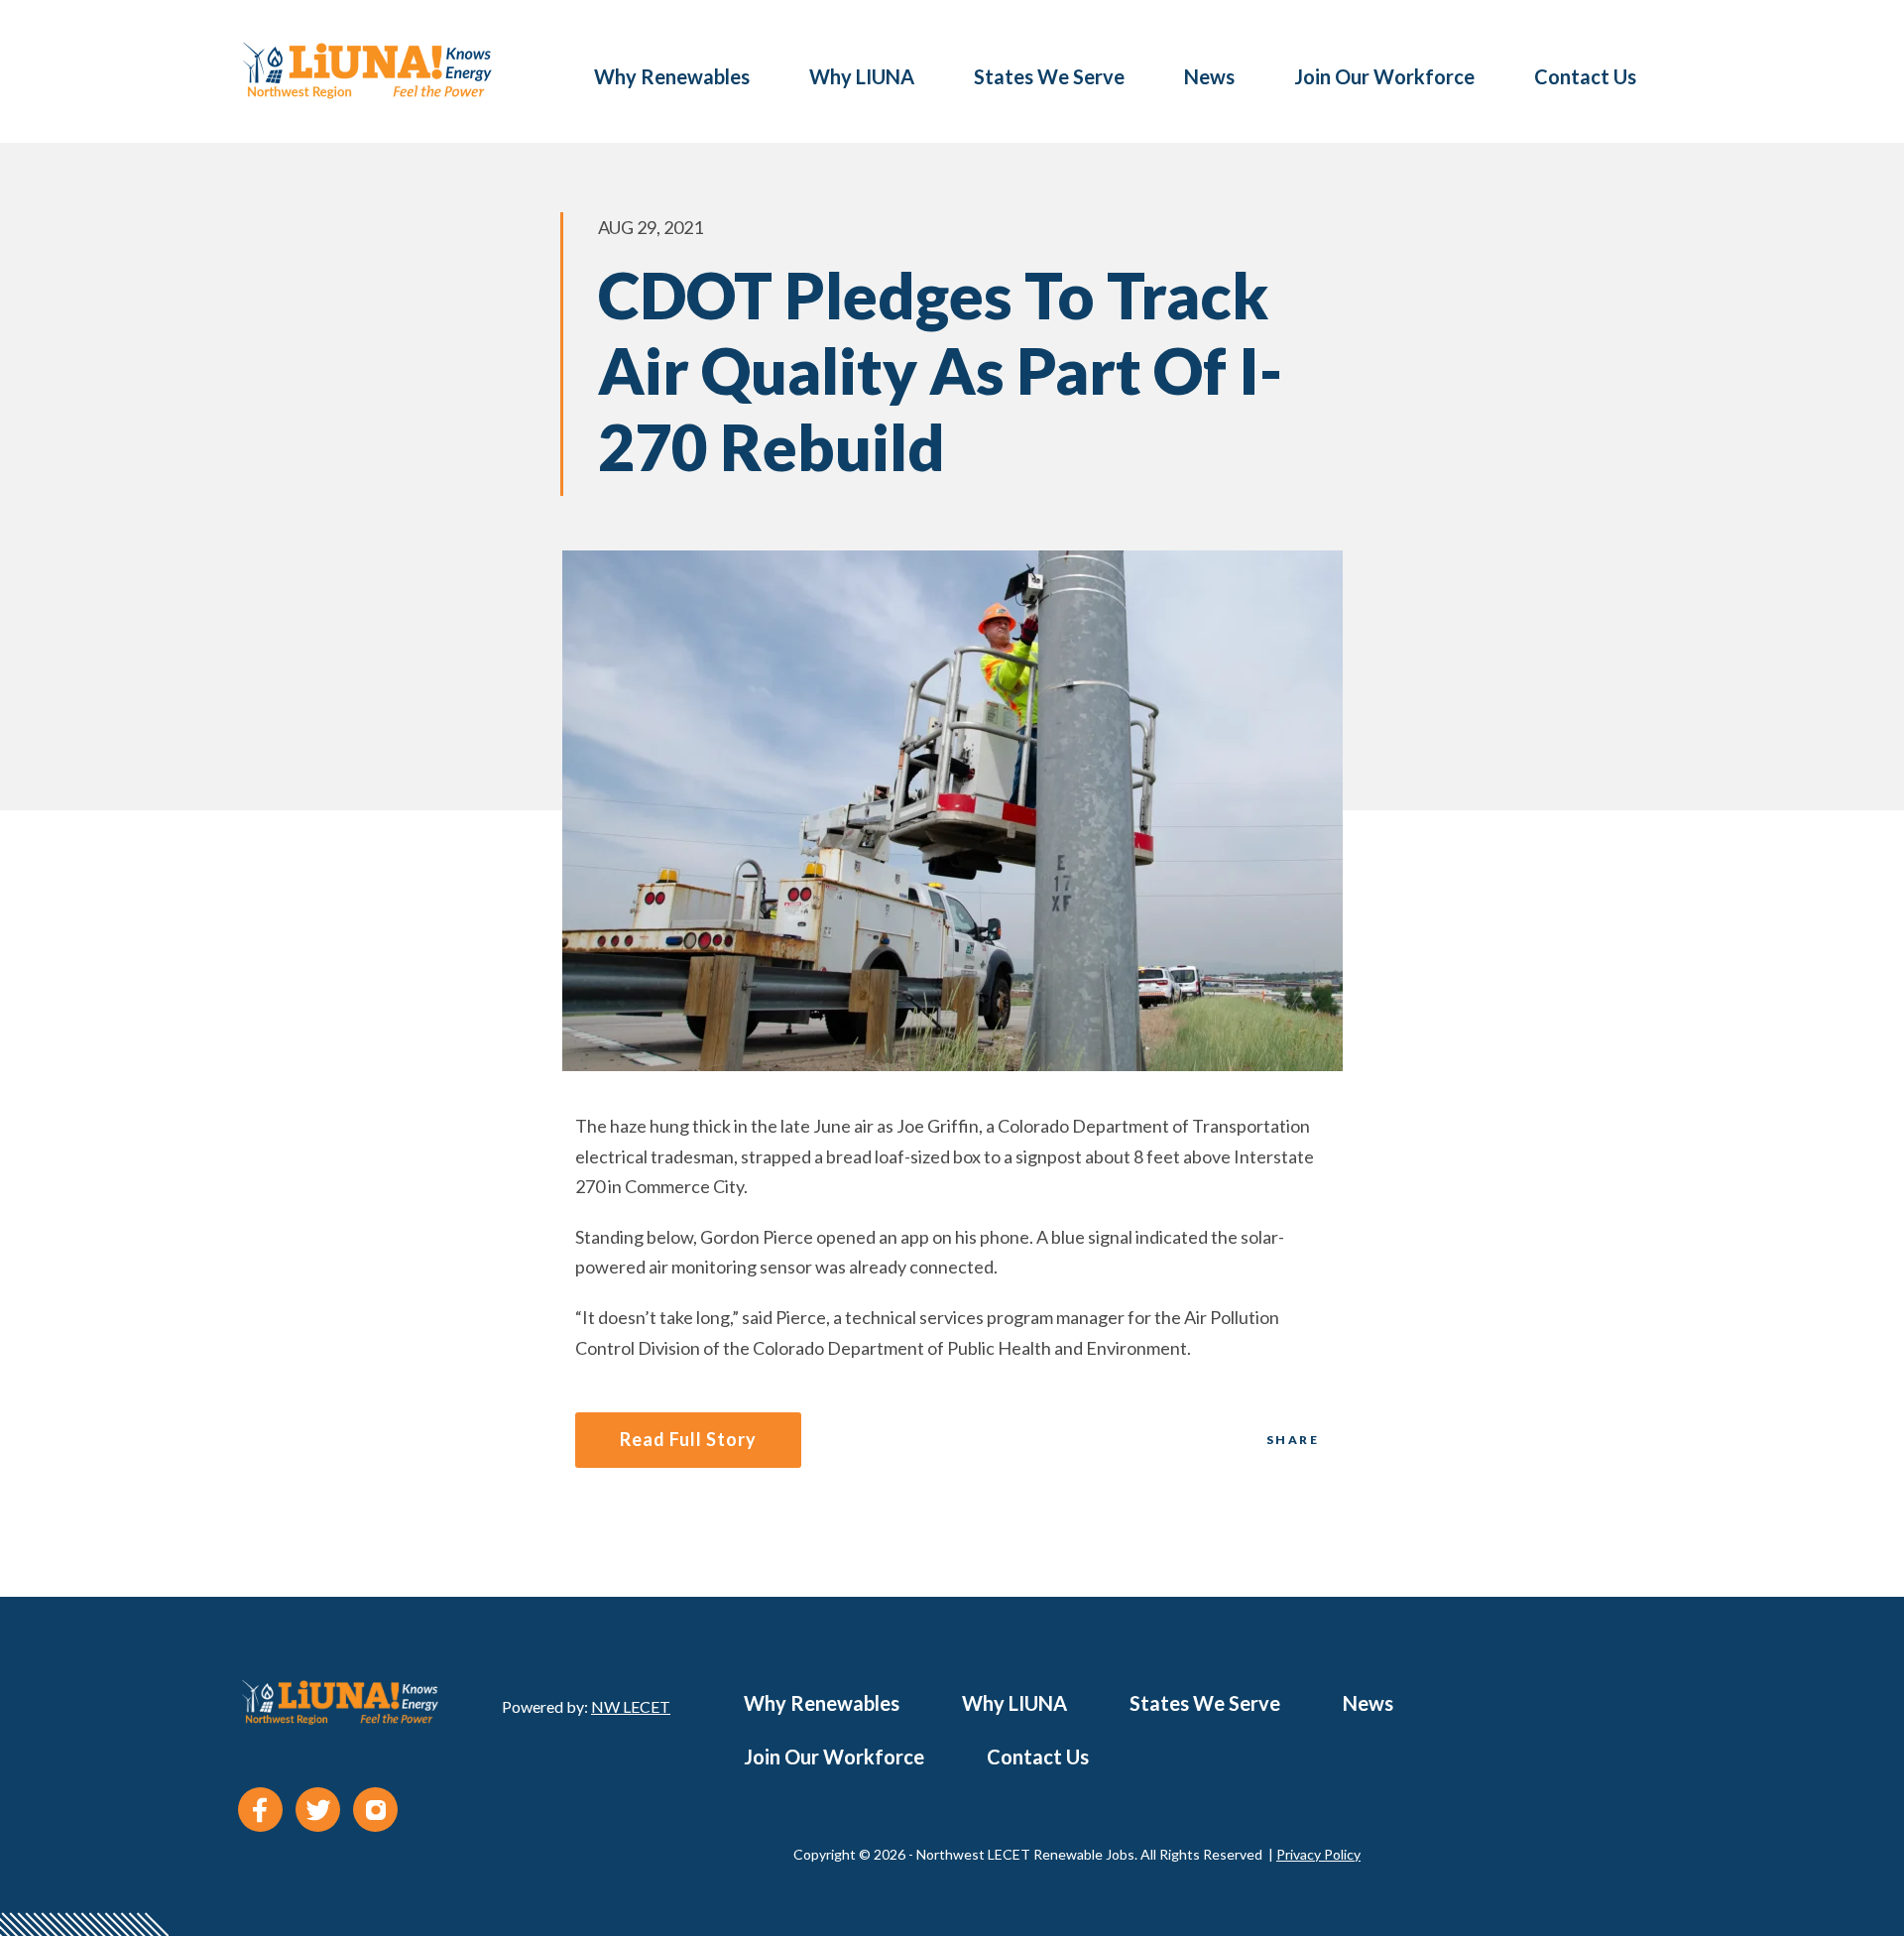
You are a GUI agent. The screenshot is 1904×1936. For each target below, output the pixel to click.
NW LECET (631, 1706)
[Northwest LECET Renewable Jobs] (367, 71)
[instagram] (375, 1810)
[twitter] (318, 1810)
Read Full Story (688, 1439)
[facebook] (260, 1810)
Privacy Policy (1318, 1854)
